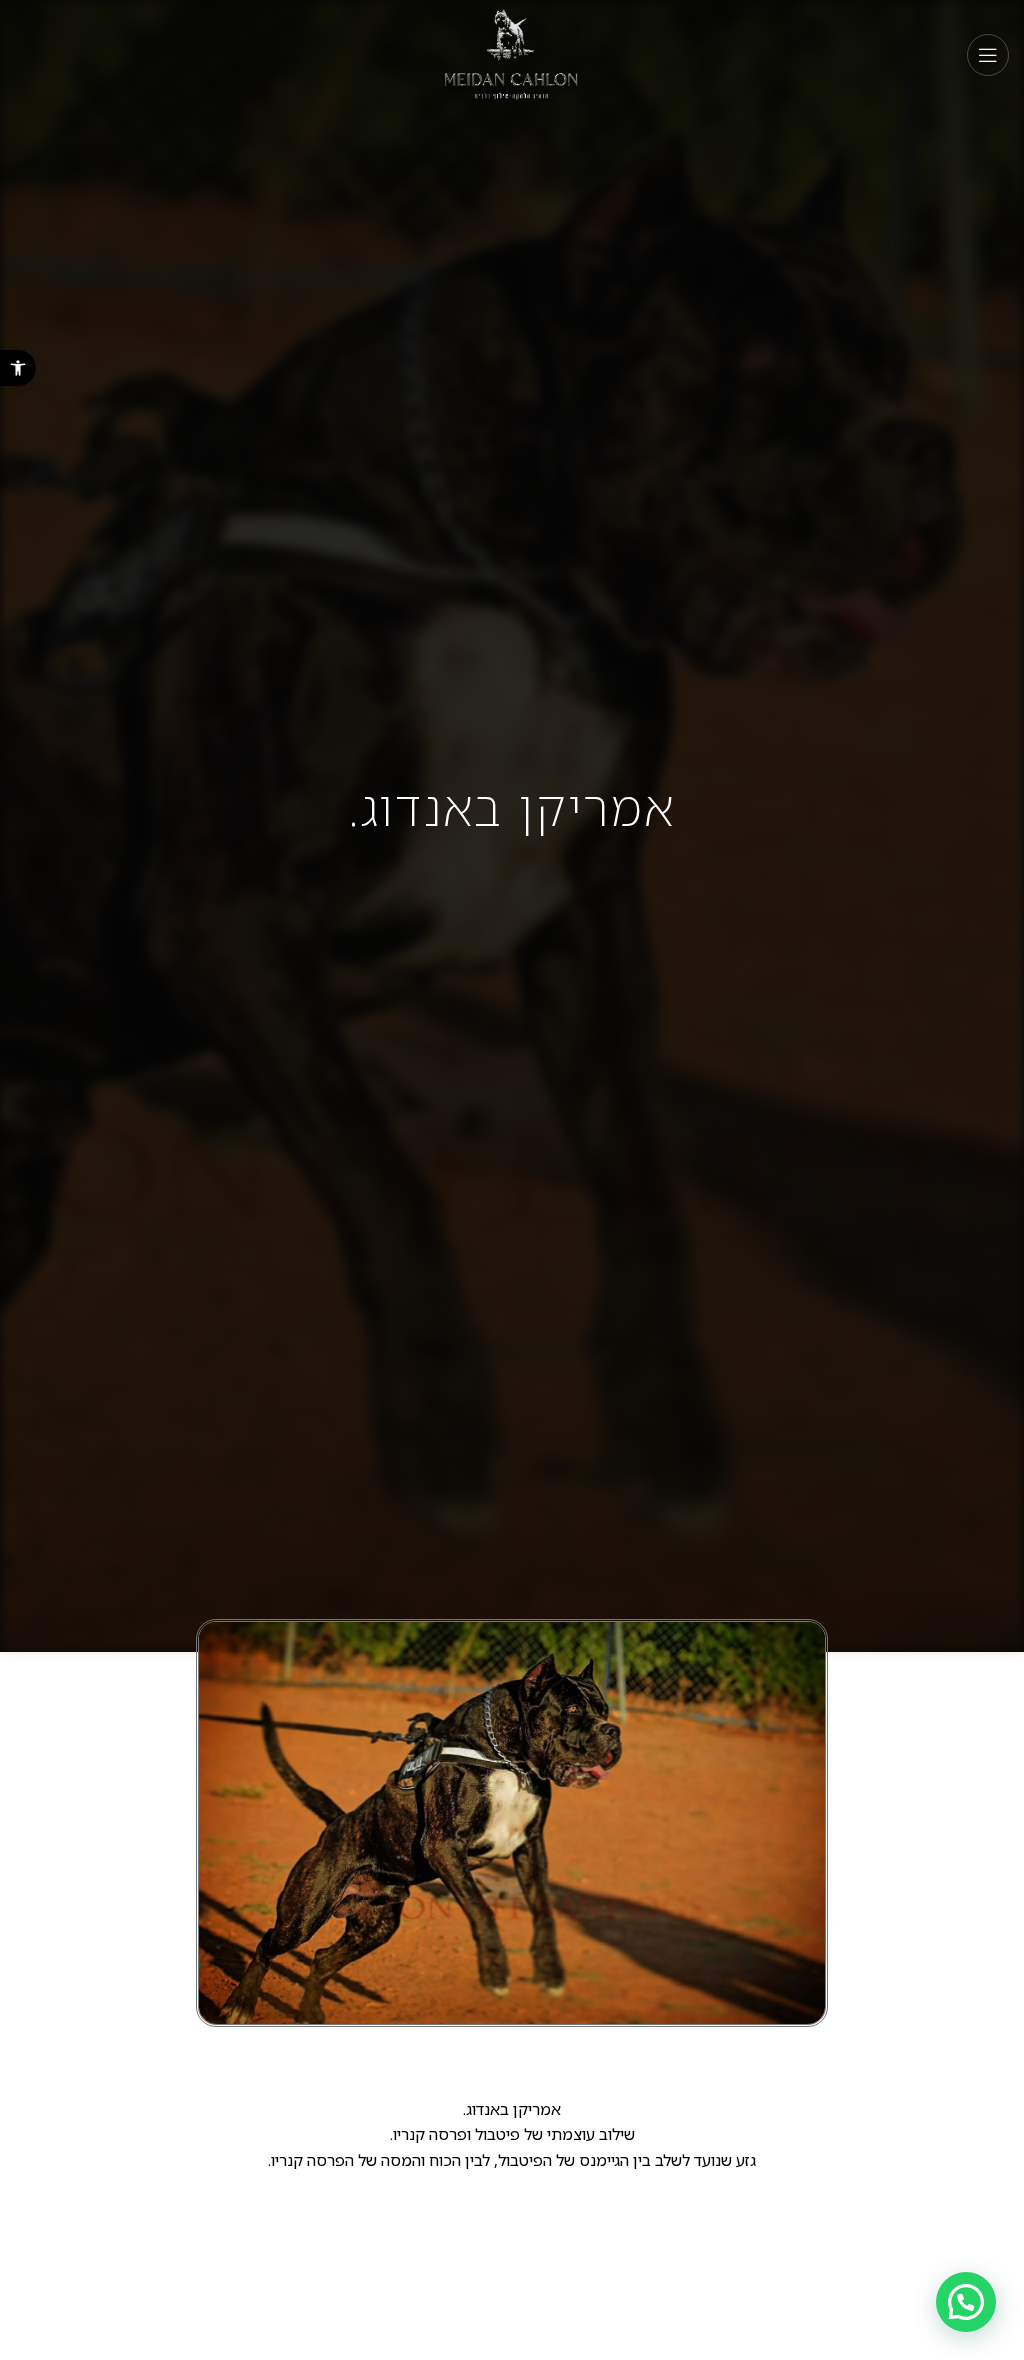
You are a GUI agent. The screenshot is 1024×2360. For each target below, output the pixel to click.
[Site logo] (512, 53)
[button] (18, 368)
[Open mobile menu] (988, 55)
